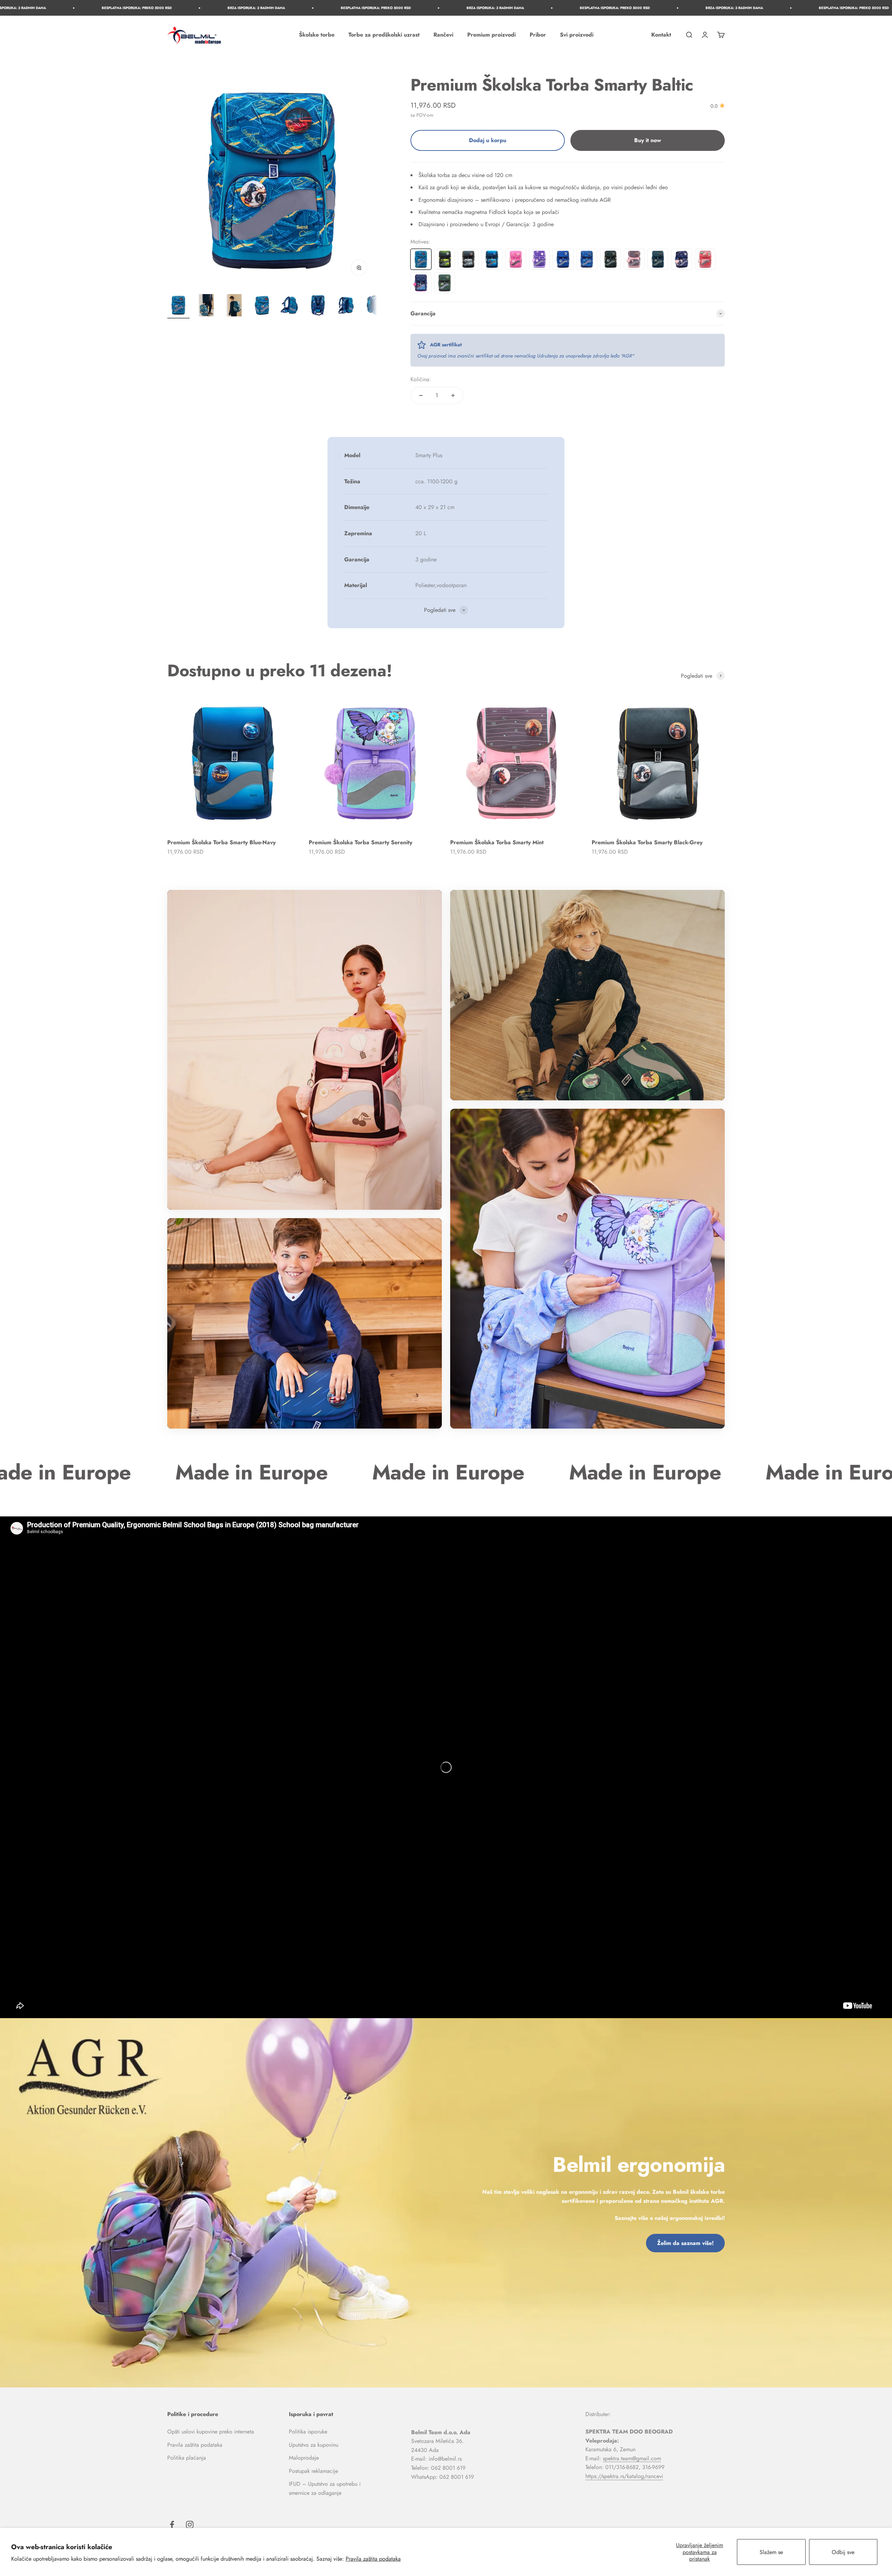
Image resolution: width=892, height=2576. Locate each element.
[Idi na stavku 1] (178, 306)
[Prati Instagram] (190, 2525)
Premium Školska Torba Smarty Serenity (360, 842)
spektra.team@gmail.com (632, 2458)
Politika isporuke (308, 2432)
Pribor (538, 35)
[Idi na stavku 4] (262, 306)
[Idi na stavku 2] (206, 306)
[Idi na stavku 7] (346, 306)
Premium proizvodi (491, 35)
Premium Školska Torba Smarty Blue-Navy (221, 842)
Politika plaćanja (187, 2458)
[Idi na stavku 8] (374, 306)
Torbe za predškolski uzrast (384, 35)
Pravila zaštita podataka (373, 2559)
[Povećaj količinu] (453, 395)
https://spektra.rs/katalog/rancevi (624, 2476)
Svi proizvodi (577, 35)
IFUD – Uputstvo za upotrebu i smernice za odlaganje (325, 2488)
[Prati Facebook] (172, 2525)
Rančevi (443, 35)
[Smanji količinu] (421, 395)
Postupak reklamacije (313, 2471)
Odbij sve (843, 2552)
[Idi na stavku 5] (290, 306)
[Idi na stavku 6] (318, 306)
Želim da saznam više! (685, 2243)
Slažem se (771, 2552)
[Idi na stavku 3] (234, 306)
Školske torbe (317, 35)
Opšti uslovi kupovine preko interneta (211, 2432)
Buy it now (648, 140)
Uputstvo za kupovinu (314, 2445)
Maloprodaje (304, 2458)
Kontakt (661, 35)
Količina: (421, 379)
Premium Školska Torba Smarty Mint (497, 842)
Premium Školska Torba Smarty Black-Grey (647, 842)
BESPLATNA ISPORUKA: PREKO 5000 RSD (267, 8)
